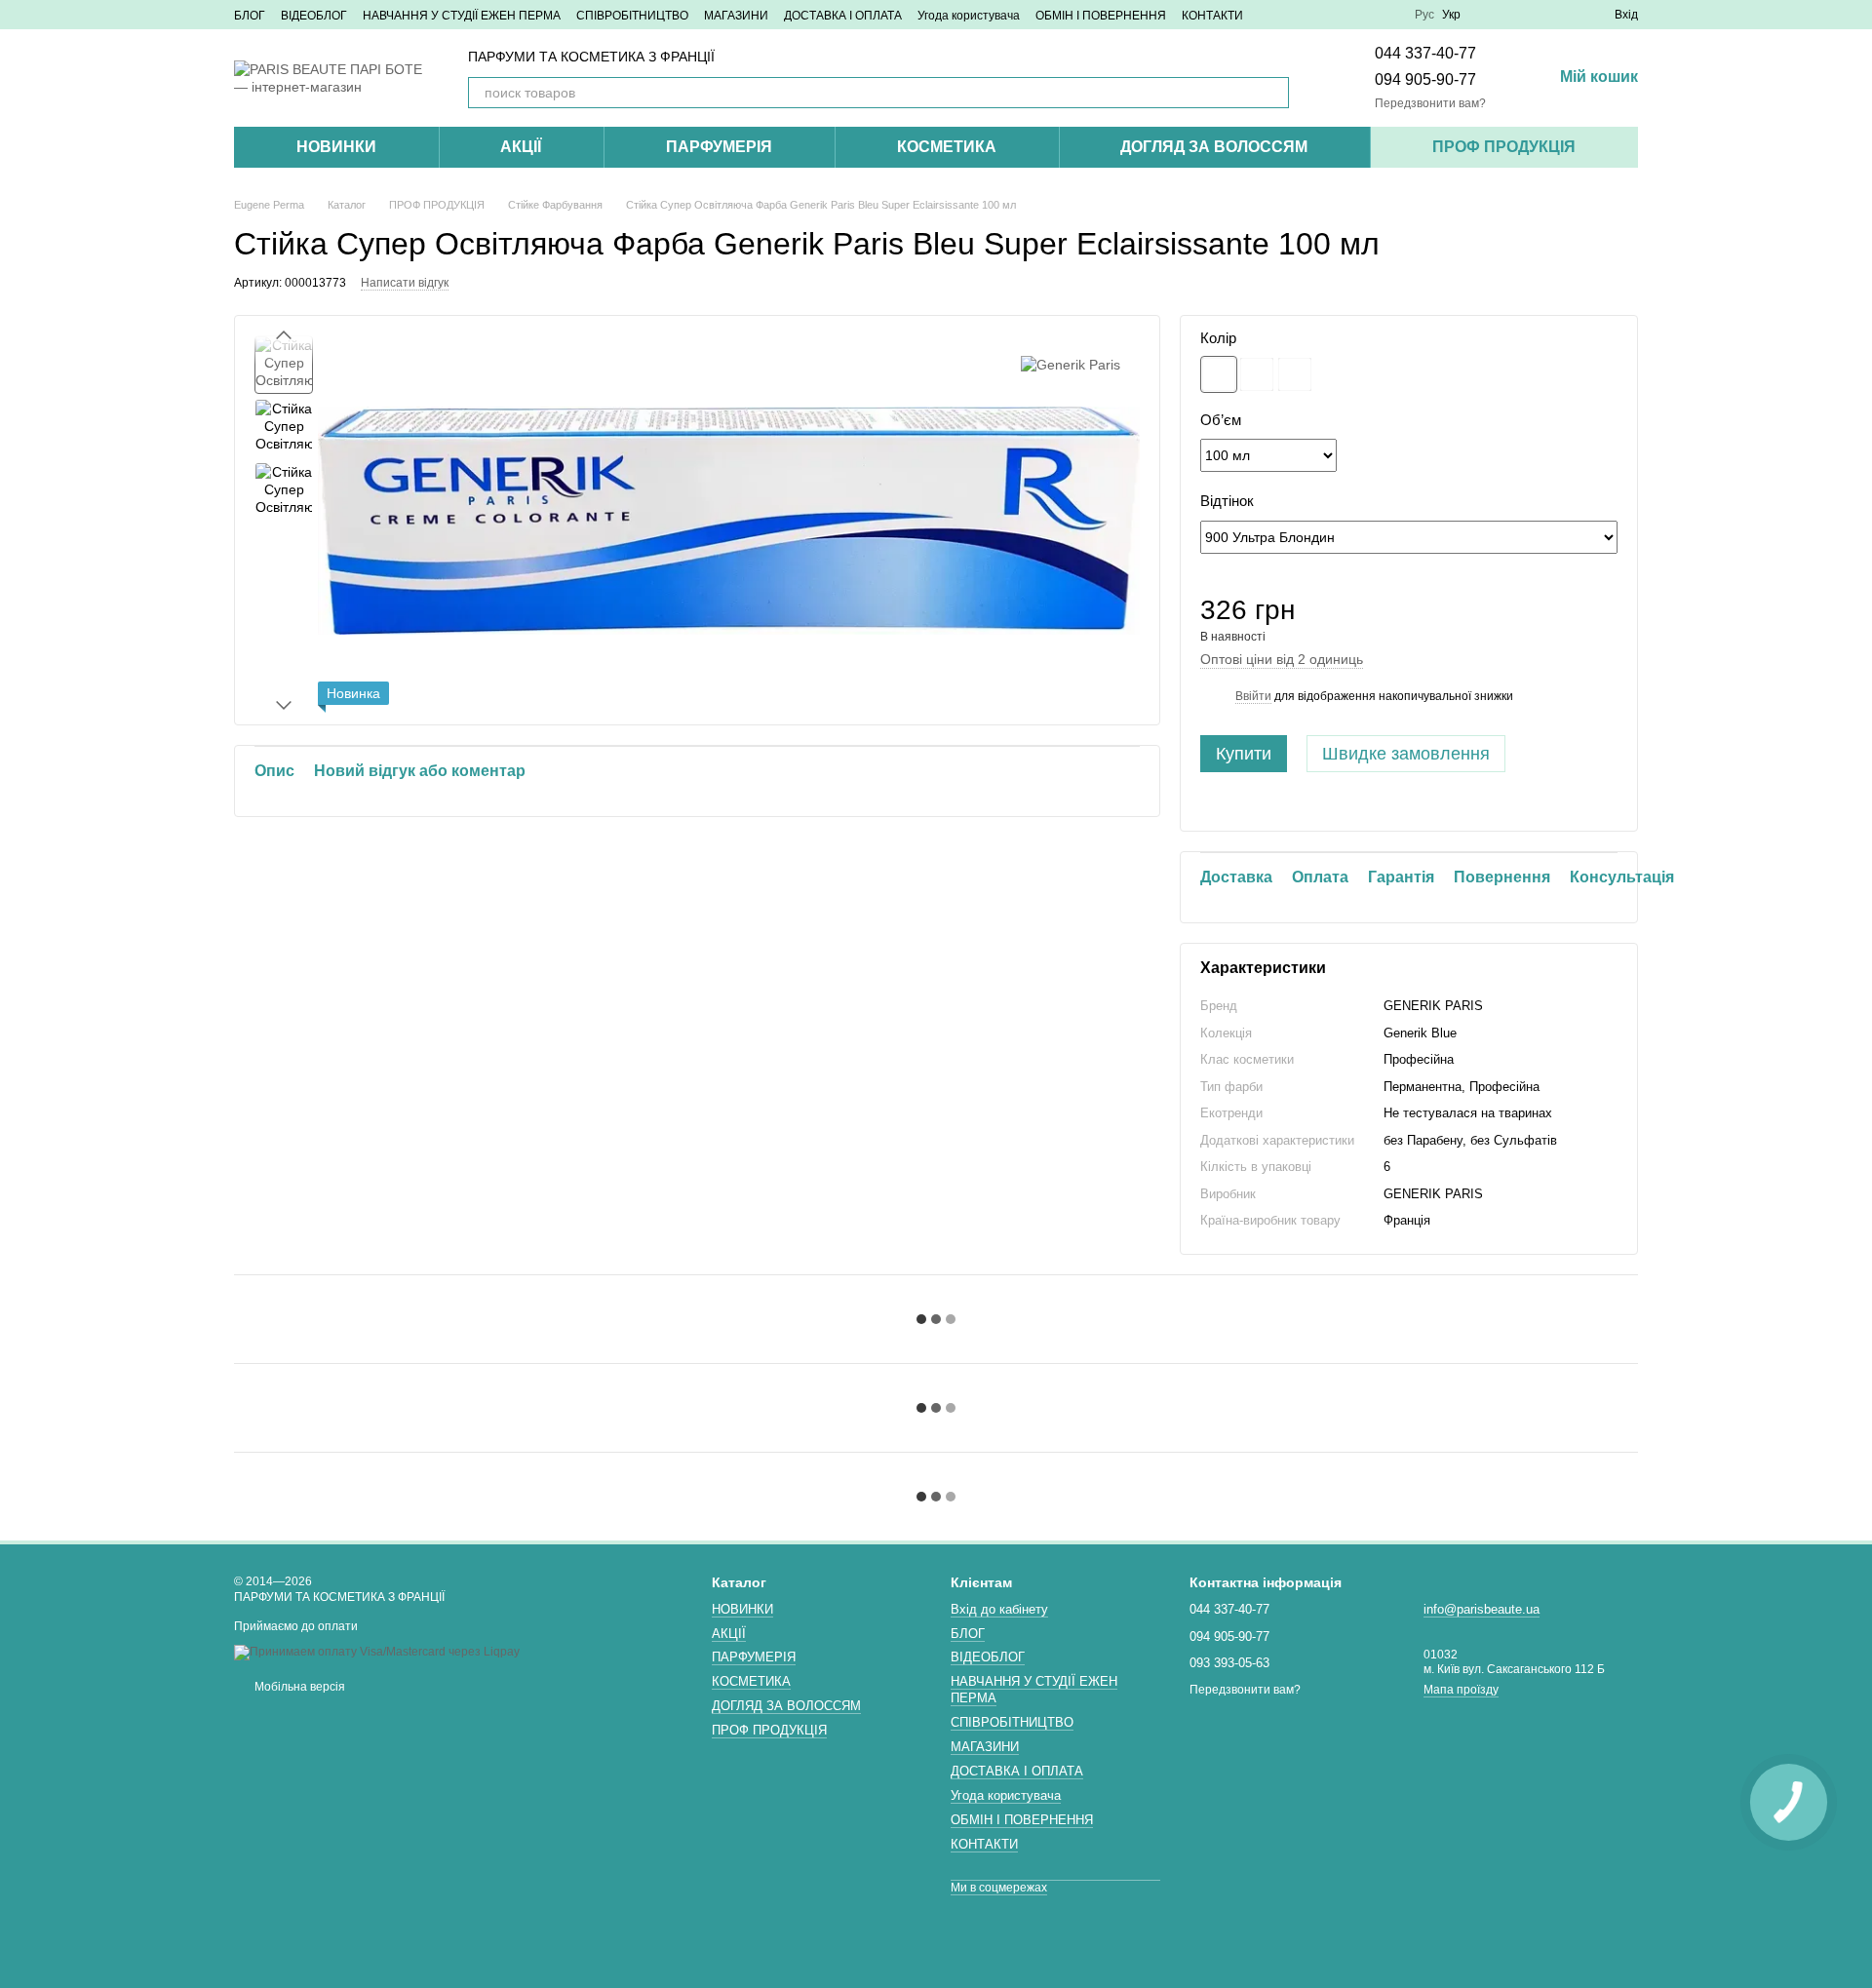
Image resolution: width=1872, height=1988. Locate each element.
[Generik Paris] (1071, 364)
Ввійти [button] (1253, 696)
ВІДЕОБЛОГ (314, 16)
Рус (1424, 15)
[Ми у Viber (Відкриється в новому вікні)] (1387, 15)
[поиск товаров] (1273, 93)
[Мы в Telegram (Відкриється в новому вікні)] (1364, 15)
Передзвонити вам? (1430, 103)
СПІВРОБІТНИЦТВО (632, 16)
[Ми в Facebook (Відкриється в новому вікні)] (1294, 15)
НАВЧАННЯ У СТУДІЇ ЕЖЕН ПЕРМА (462, 16)
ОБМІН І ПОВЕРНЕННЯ (1101, 16)
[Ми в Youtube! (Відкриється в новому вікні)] (1341, 15)
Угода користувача (969, 16)
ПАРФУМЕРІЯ (719, 147)
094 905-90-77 (1425, 79)
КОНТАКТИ (1212, 16)
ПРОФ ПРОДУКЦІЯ (1504, 147)
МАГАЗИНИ (736, 16)
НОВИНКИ (336, 147)
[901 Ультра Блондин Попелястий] (1257, 374)
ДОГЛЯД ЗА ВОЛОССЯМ (1214, 147)
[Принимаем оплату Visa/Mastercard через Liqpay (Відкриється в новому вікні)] (377, 1652)
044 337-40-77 (1425, 53)
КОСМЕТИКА (947, 147)
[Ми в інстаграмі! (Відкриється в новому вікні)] (1317, 15)
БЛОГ (250, 16)
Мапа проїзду (1461, 1690)
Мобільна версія (298, 1687)
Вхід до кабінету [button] (999, 1609)
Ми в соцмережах (999, 1888)
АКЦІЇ (521, 147)
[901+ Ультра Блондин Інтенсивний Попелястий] (1295, 374)
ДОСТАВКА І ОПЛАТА (843, 16)
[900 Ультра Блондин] (1219, 374)
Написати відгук (405, 283)
